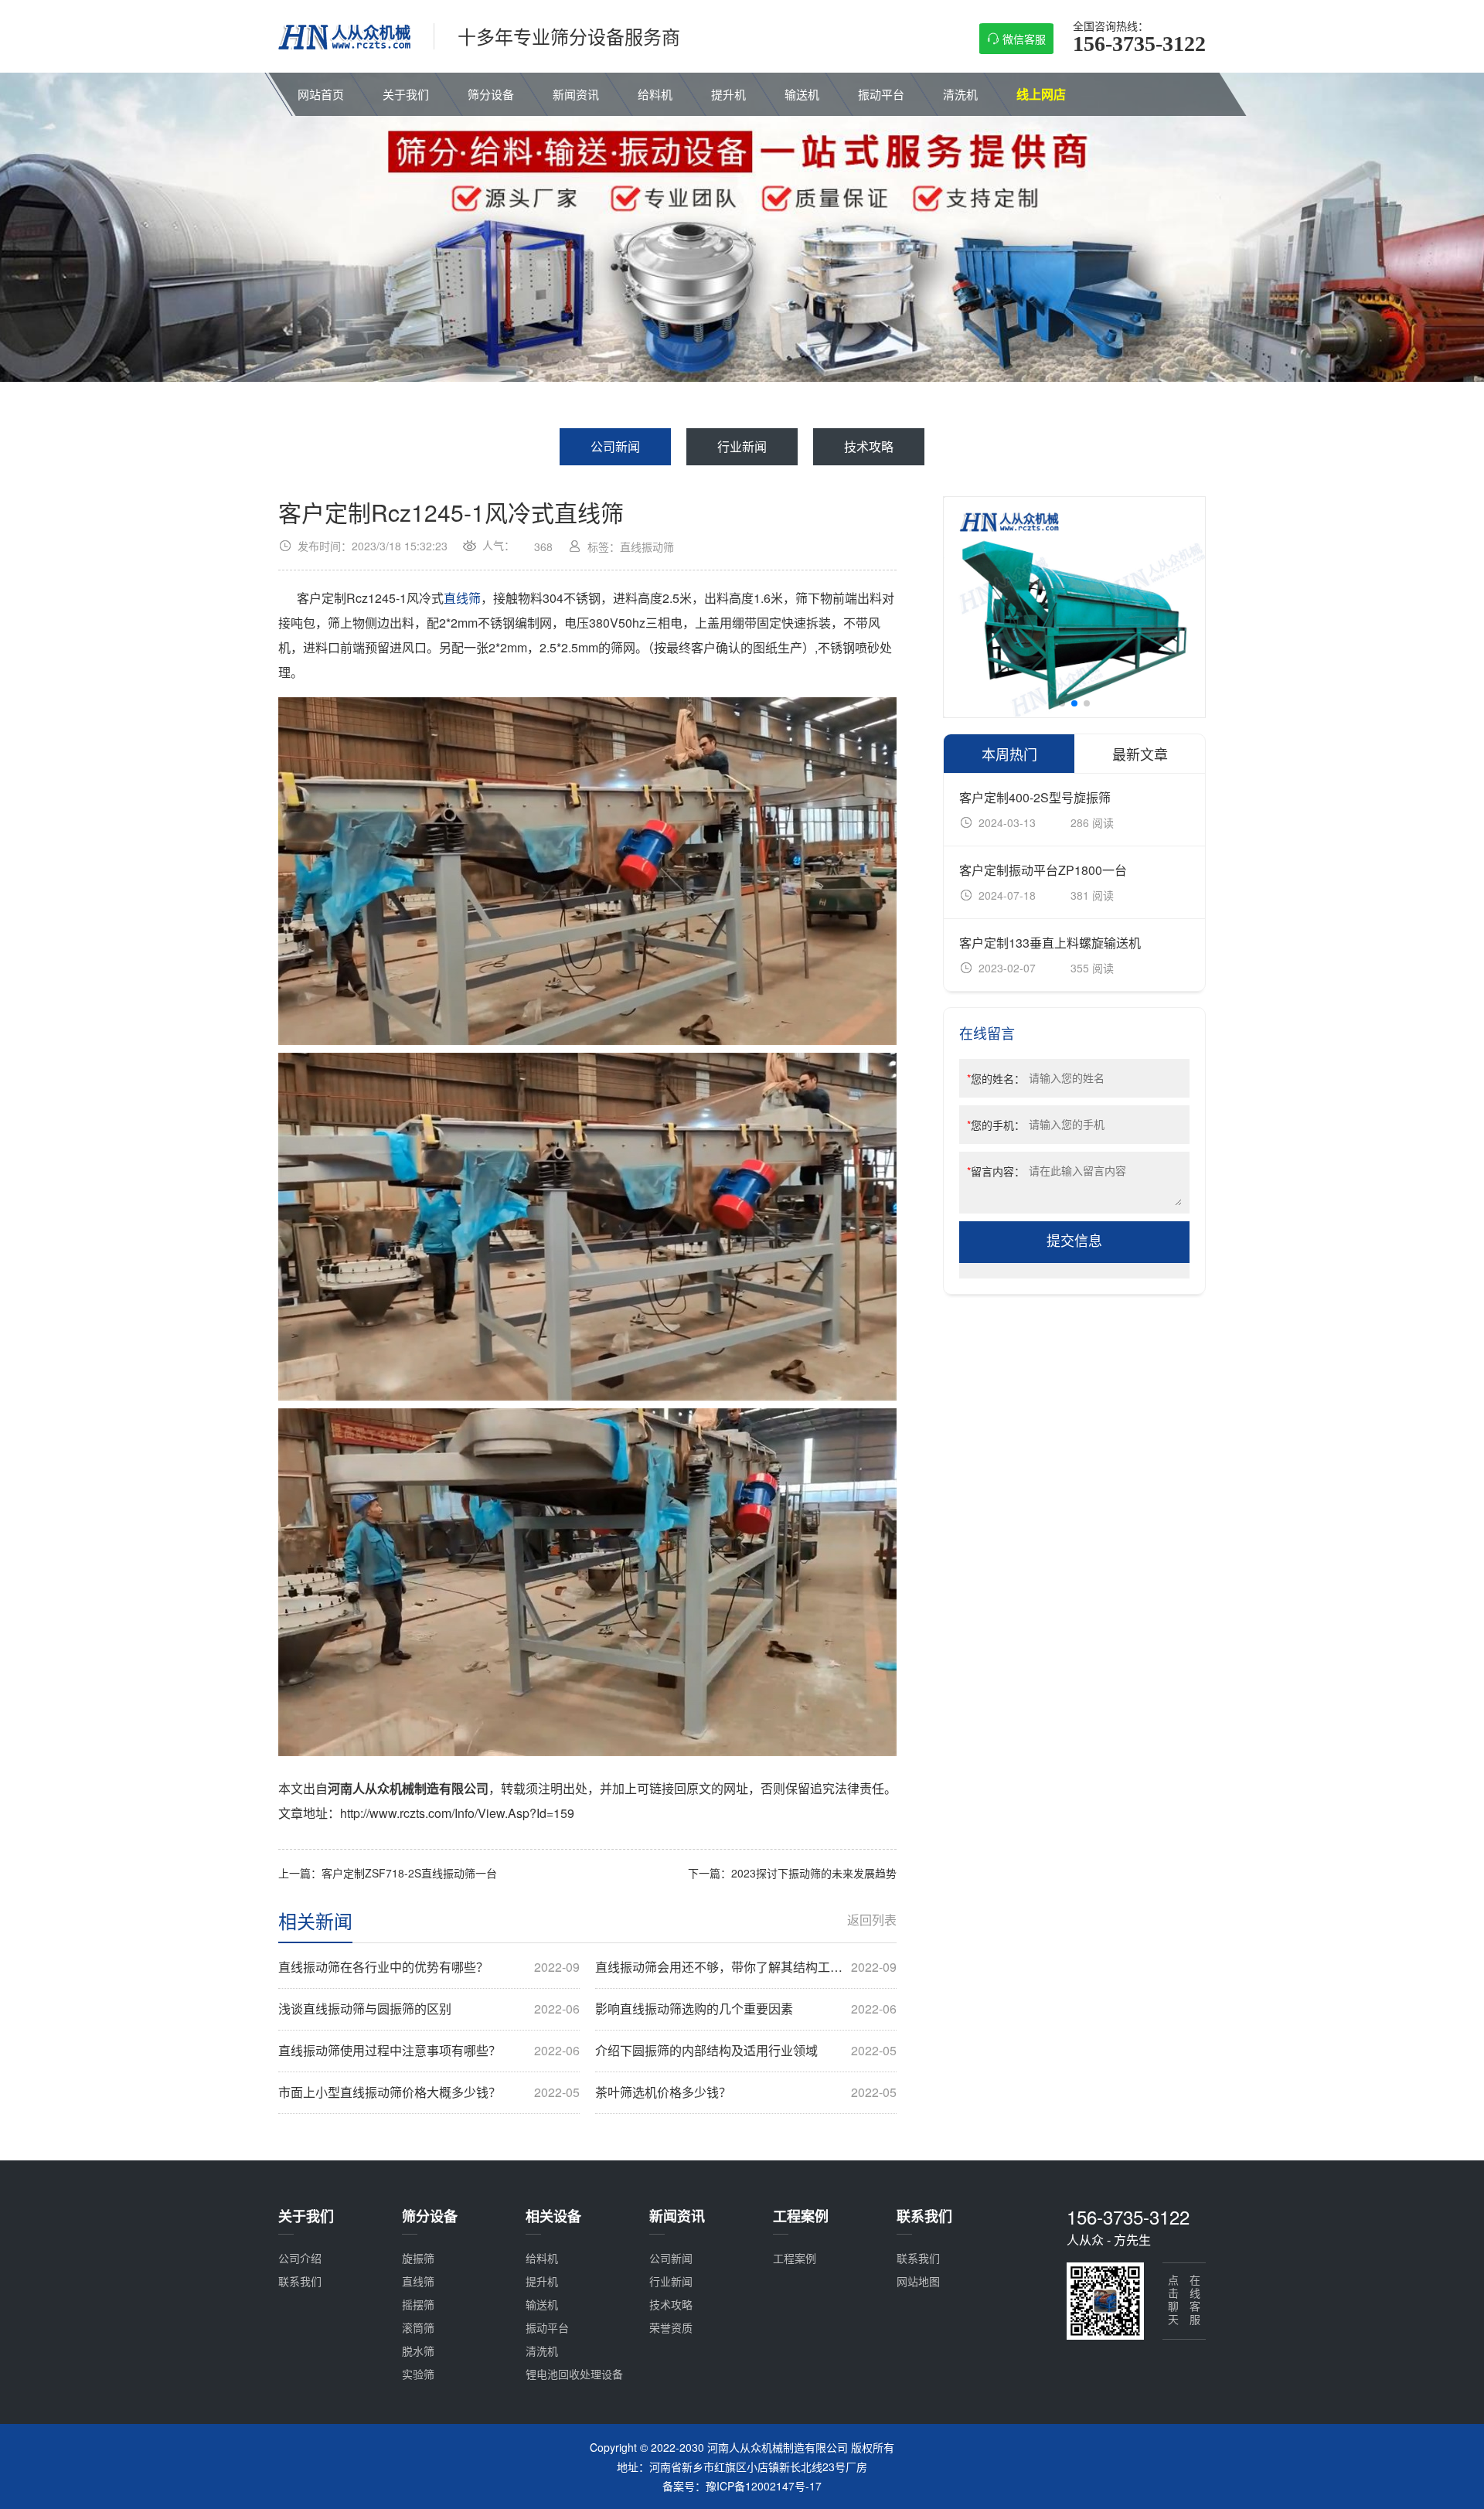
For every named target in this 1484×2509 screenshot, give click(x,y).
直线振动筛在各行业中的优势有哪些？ (429, 1967)
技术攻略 (869, 446)
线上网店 (1041, 94)
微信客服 (1024, 39)
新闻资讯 (576, 94)
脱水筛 (418, 2351)
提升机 (728, 94)
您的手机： (996, 1125)
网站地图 (918, 2281)
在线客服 (1195, 2301)
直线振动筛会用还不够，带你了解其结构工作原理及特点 (746, 1967)
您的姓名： (996, 1078)
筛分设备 (491, 94)
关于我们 (406, 94)
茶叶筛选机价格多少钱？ (746, 2092)
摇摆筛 (418, 2304)
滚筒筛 (418, 2327)
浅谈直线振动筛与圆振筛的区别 (429, 2009)
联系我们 (300, 2281)
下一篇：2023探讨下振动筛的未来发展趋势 (792, 1873)
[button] (1062, 703)
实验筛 (418, 2374)
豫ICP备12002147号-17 (764, 2486)
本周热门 (1009, 754)
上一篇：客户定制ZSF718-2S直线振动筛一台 (388, 1873)
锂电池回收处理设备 (574, 2374)
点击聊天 (1173, 2301)
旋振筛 (418, 2258)
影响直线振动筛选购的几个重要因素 (746, 2009)
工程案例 (795, 2258)
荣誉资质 (671, 2327)
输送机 (802, 94)
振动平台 (881, 94)
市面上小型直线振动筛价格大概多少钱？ (429, 2092)
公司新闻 (615, 446)
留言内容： (996, 1171)
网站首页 (321, 94)
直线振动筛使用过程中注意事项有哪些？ (429, 2051)
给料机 (655, 94)
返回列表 (872, 1920)
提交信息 (1074, 1241)
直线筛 (462, 598)
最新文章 (1140, 754)
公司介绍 (300, 2258)
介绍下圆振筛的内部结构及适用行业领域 (746, 2051)
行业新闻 (742, 446)
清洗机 (960, 94)
